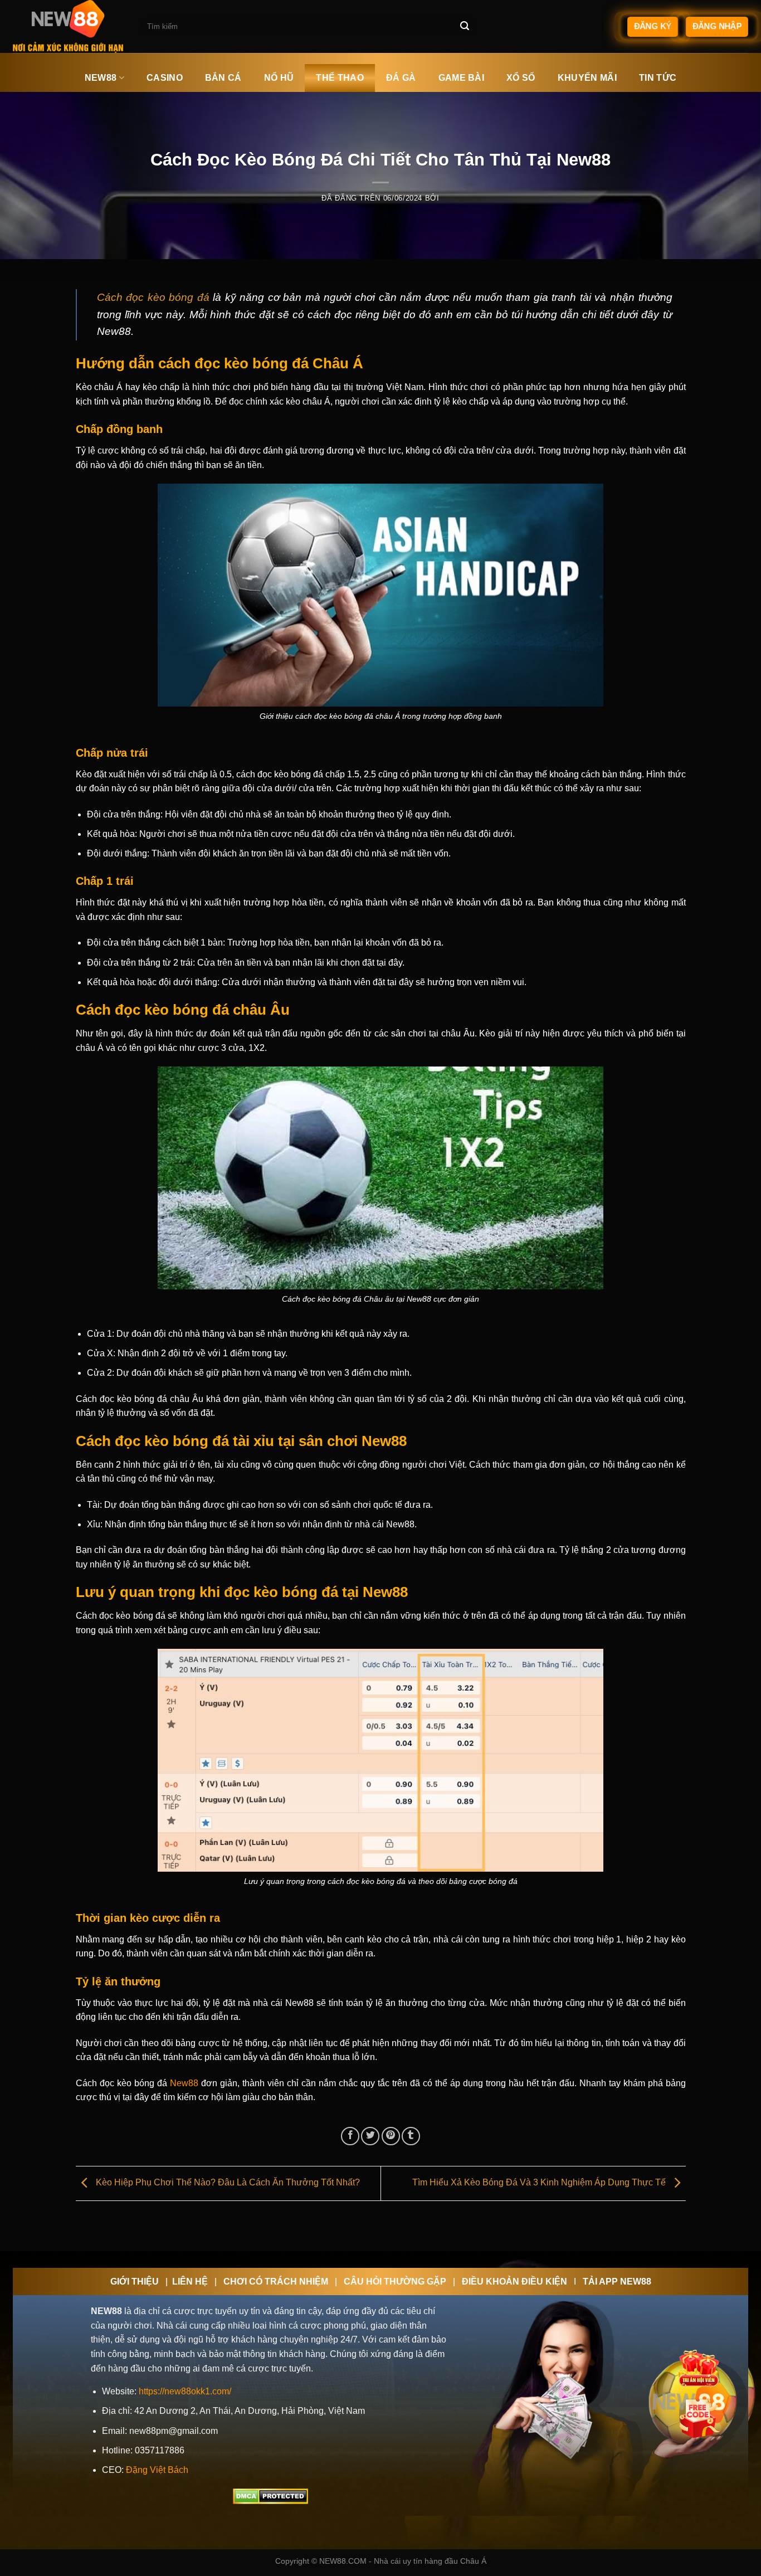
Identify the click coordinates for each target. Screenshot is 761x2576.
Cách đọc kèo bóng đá (153, 297)
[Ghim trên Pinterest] (391, 2136)
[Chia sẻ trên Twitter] (370, 2136)
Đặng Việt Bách (157, 2470)
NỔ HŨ (279, 78)
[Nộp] (465, 27)
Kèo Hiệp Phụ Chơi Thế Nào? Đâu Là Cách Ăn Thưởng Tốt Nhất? (227, 2182)
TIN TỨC (658, 78)
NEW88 (101, 78)
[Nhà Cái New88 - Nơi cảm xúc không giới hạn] (69, 26)
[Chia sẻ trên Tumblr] (411, 2136)
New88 (183, 2083)
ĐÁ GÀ (401, 78)
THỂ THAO (340, 78)
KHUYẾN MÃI (587, 78)
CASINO (165, 78)
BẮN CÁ (223, 78)
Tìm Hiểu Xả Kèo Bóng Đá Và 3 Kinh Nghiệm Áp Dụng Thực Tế (540, 2182)
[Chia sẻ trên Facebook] (350, 2136)
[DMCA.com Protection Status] (270, 2496)
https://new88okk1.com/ (185, 2391)
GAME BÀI (462, 78)
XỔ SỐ (521, 78)
